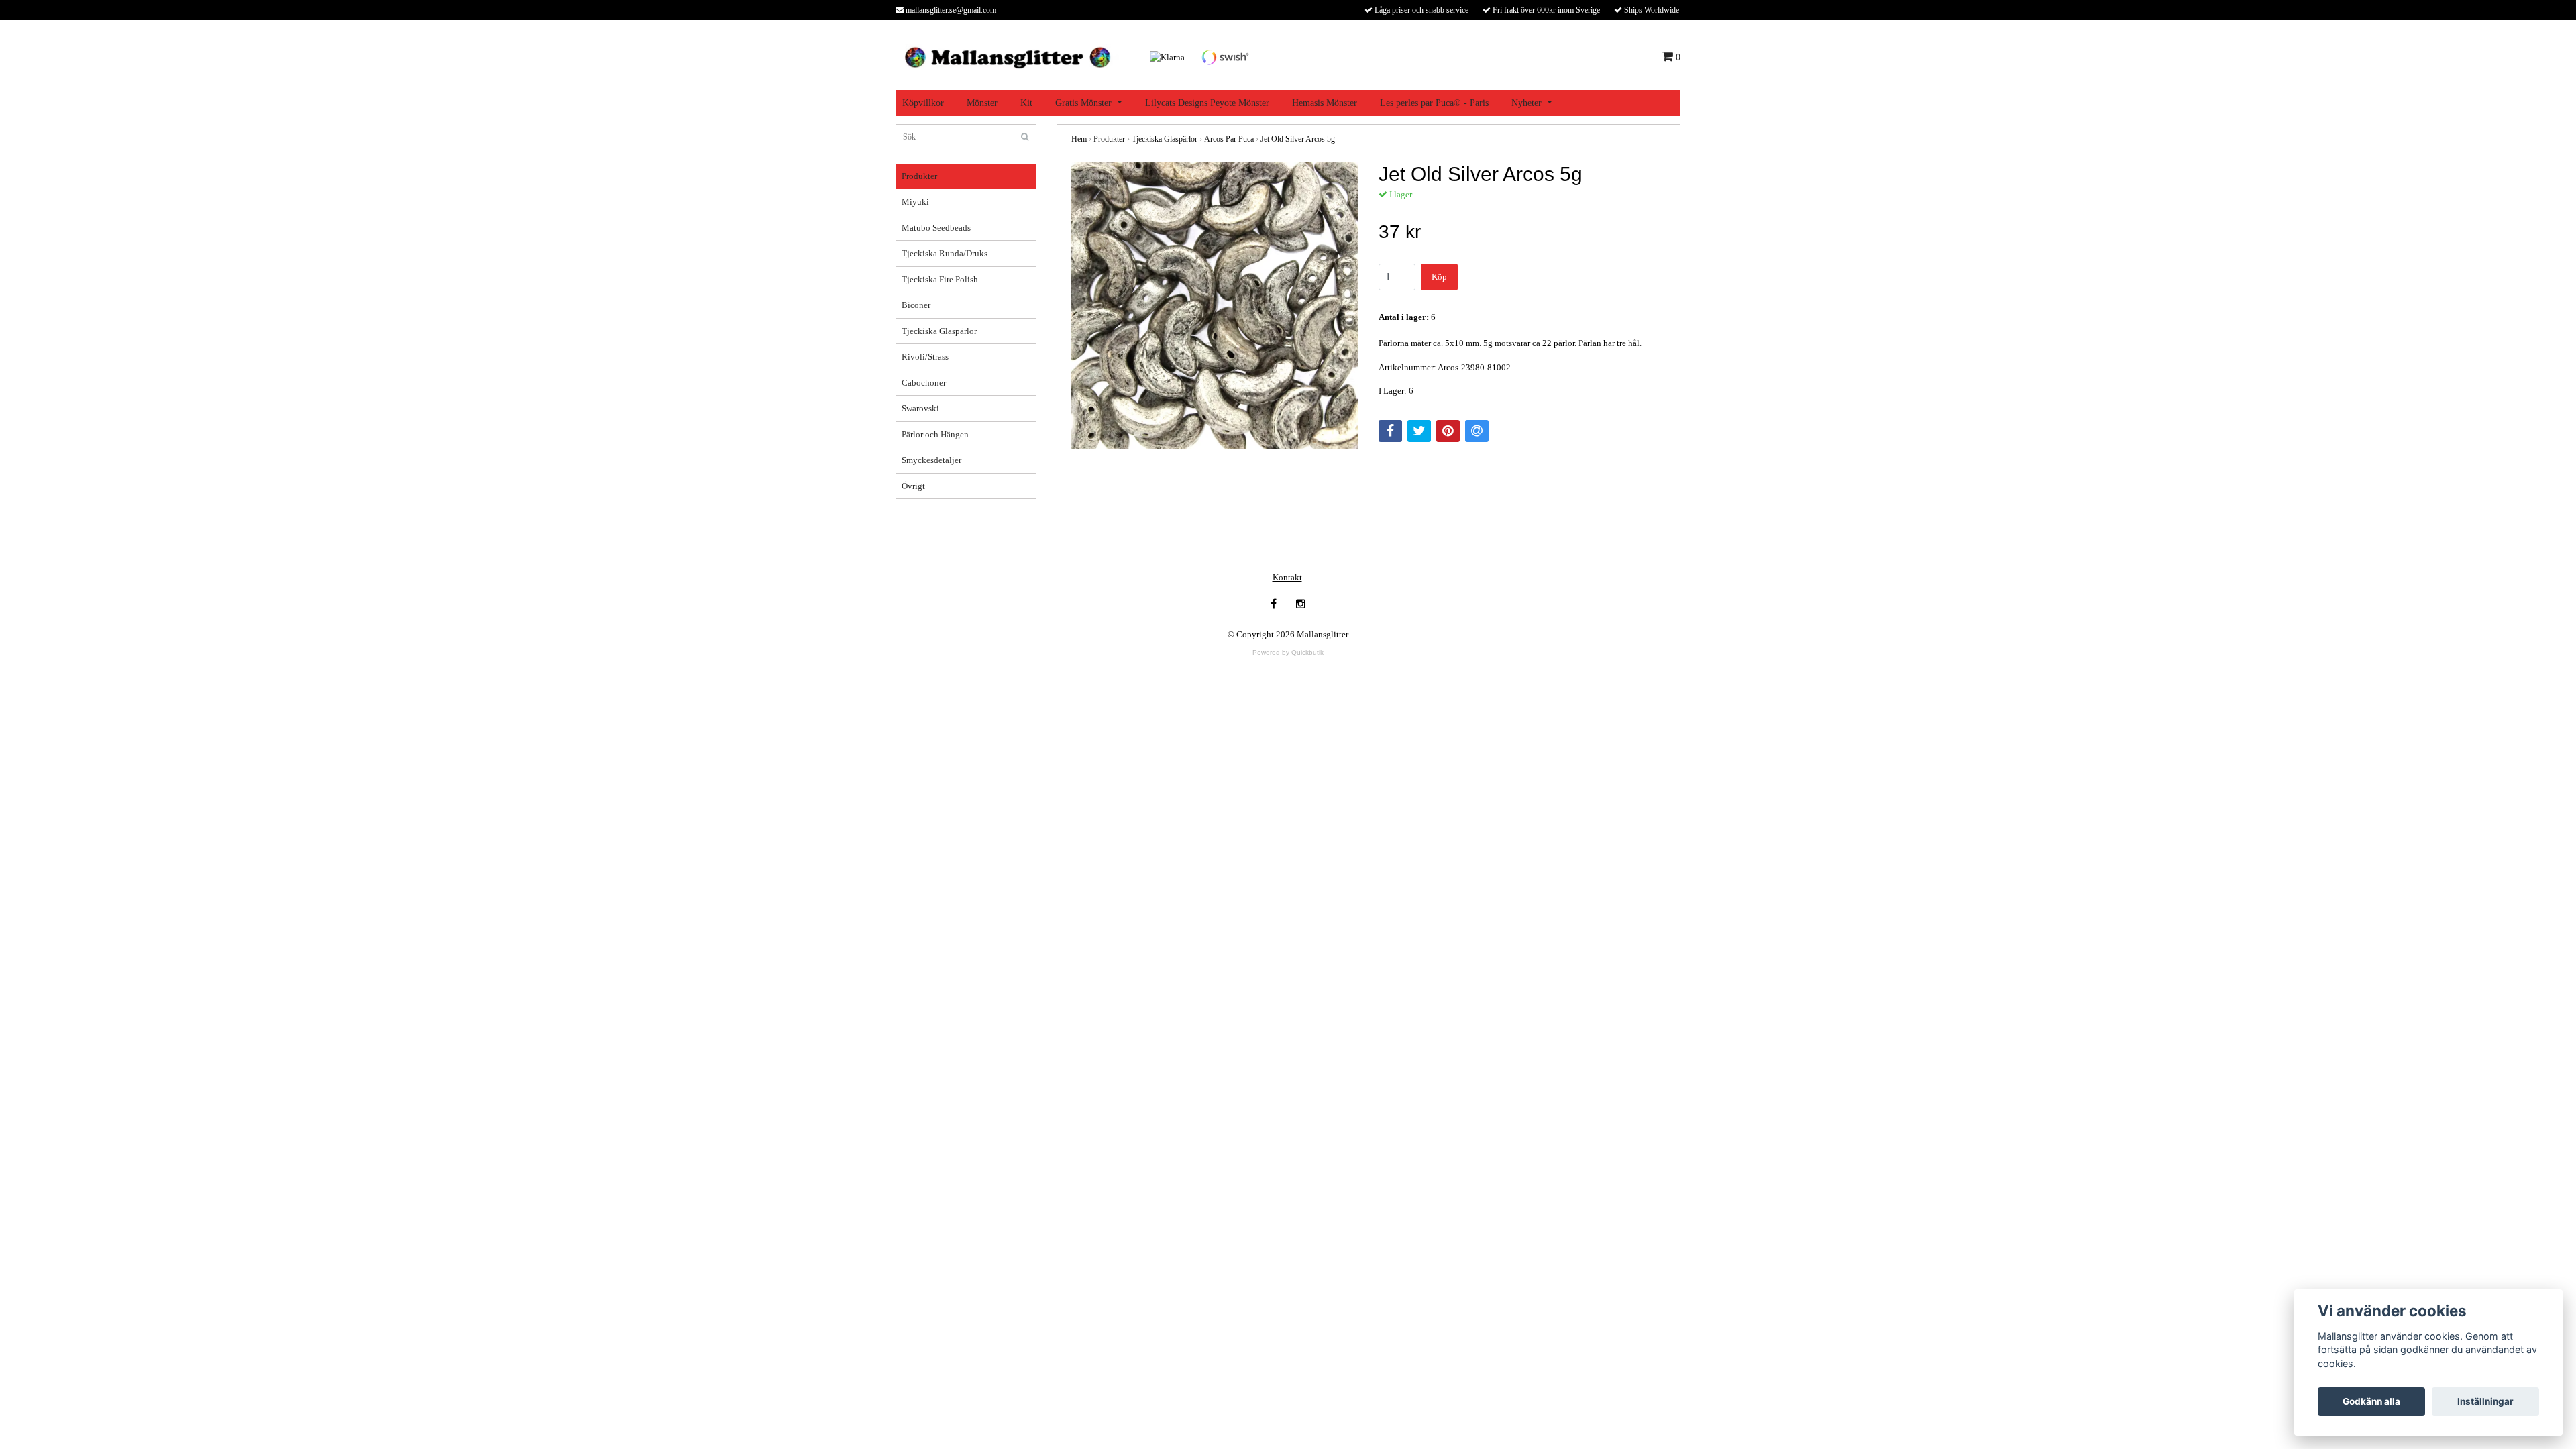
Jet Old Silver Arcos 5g (1298, 139)
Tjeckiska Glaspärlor (939, 331)
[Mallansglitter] (1007, 56)
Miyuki (915, 202)
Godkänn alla (2371, 1401)
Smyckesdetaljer (931, 460)
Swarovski (920, 408)
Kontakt (1287, 577)
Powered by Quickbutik (1288, 652)
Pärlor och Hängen (935, 434)
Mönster (982, 103)
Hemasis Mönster (1325, 103)
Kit (1026, 103)
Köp (1439, 277)
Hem (1079, 139)
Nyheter (1526, 103)
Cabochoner (924, 383)
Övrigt (913, 486)
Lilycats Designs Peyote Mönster (1207, 103)
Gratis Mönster (1083, 103)
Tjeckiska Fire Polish (940, 279)
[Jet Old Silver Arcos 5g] (1215, 306)
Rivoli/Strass (925, 357)
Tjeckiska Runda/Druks (945, 253)
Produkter (919, 176)
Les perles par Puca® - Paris (1434, 103)
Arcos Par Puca (1229, 139)
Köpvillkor (923, 103)
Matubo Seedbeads (936, 228)
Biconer (916, 305)
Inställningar (2485, 1401)
